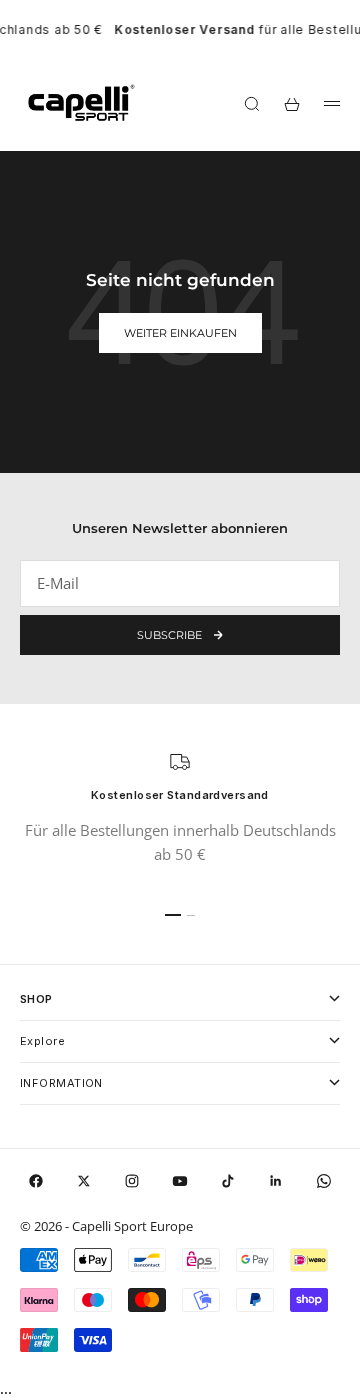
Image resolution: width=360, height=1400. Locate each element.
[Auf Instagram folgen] (132, 1181)
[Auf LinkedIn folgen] (276, 1181)
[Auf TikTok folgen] (228, 1181)
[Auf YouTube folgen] (180, 1181)
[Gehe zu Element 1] (173, 915)
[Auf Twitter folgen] (84, 1181)
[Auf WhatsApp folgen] (324, 1181)
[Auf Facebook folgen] (36, 1181)
